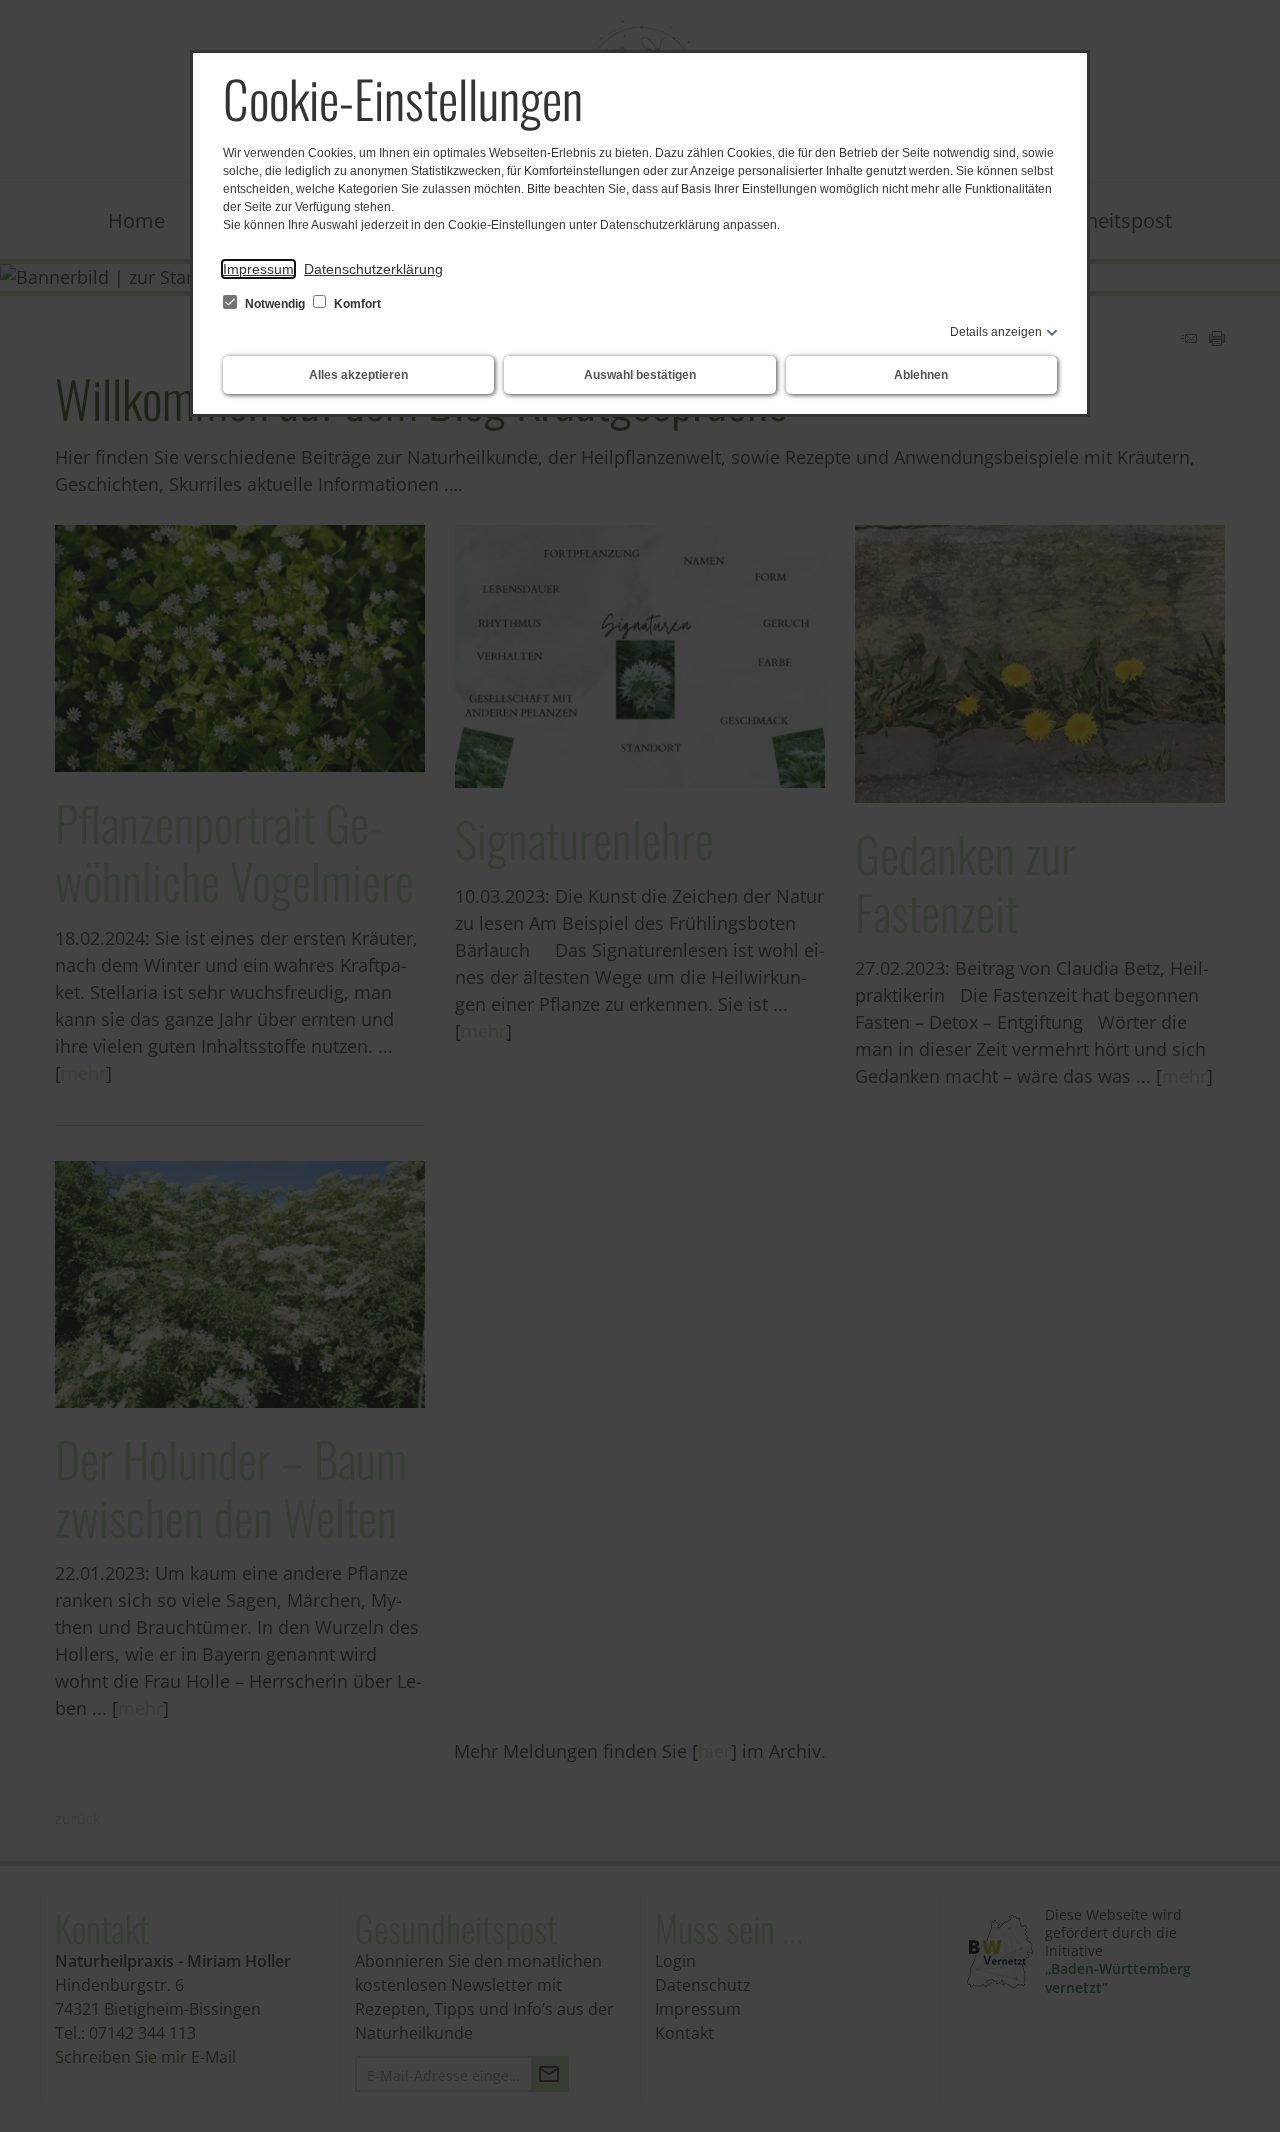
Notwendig (275, 304)
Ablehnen (921, 375)
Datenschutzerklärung (373, 269)
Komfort (356, 304)
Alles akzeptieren (358, 375)
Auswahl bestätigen (640, 375)
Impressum (258, 269)
